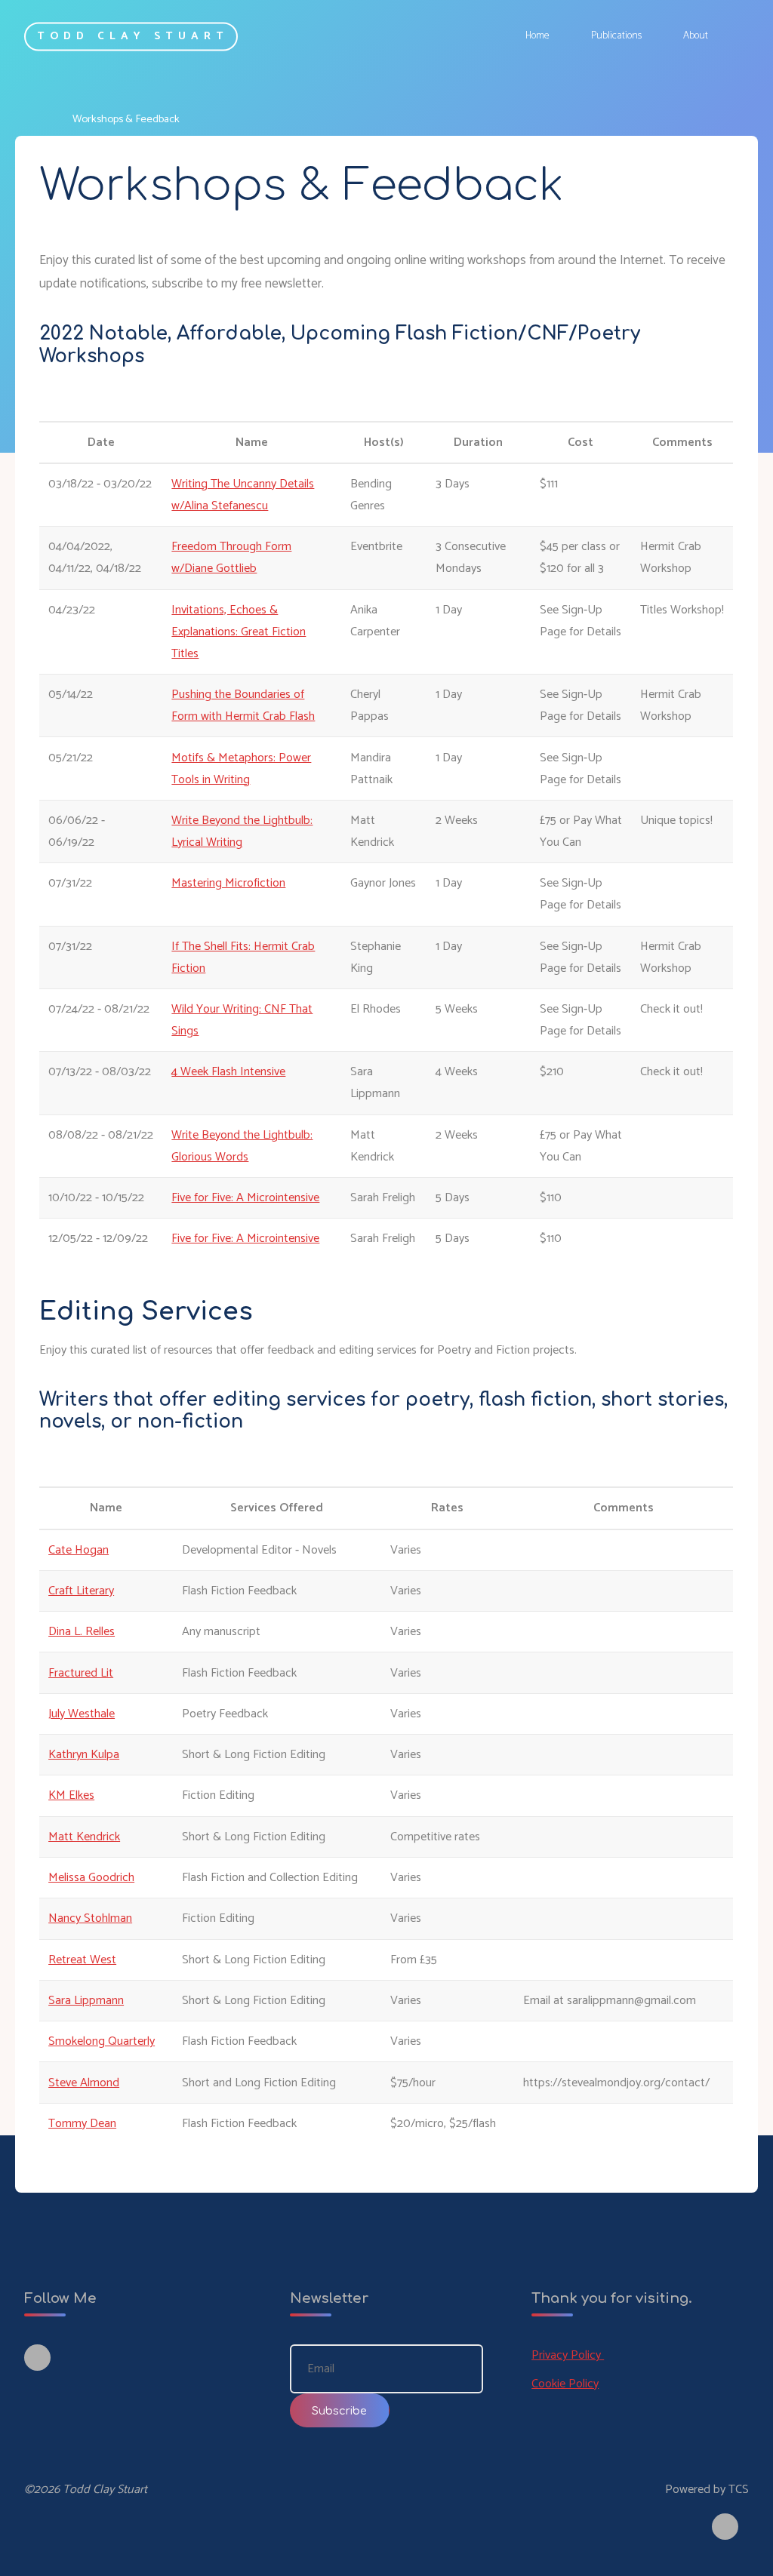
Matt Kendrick (84, 1837)
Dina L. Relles (82, 1632)
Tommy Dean (82, 2124)
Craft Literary (81, 1591)
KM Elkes (71, 1796)
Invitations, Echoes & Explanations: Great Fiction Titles (239, 632)
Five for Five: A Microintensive (246, 1198)
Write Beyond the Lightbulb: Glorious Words (243, 1146)
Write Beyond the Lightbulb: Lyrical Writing (243, 832)
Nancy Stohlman (90, 1919)
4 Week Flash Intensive (229, 1073)
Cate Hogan (79, 1550)
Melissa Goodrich (91, 1878)
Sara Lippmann (86, 2001)
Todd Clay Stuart (132, 36)
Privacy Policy (568, 2355)
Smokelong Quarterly (102, 2042)
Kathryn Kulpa (84, 1755)
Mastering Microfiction (229, 884)
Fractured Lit (81, 1673)
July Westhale (82, 1714)
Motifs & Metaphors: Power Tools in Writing (242, 769)
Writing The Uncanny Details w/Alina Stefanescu (243, 495)
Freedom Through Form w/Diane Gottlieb (232, 558)
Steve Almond (84, 2083)
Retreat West (82, 1960)
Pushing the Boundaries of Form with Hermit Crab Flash (244, 705)
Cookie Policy (565, 2384)
